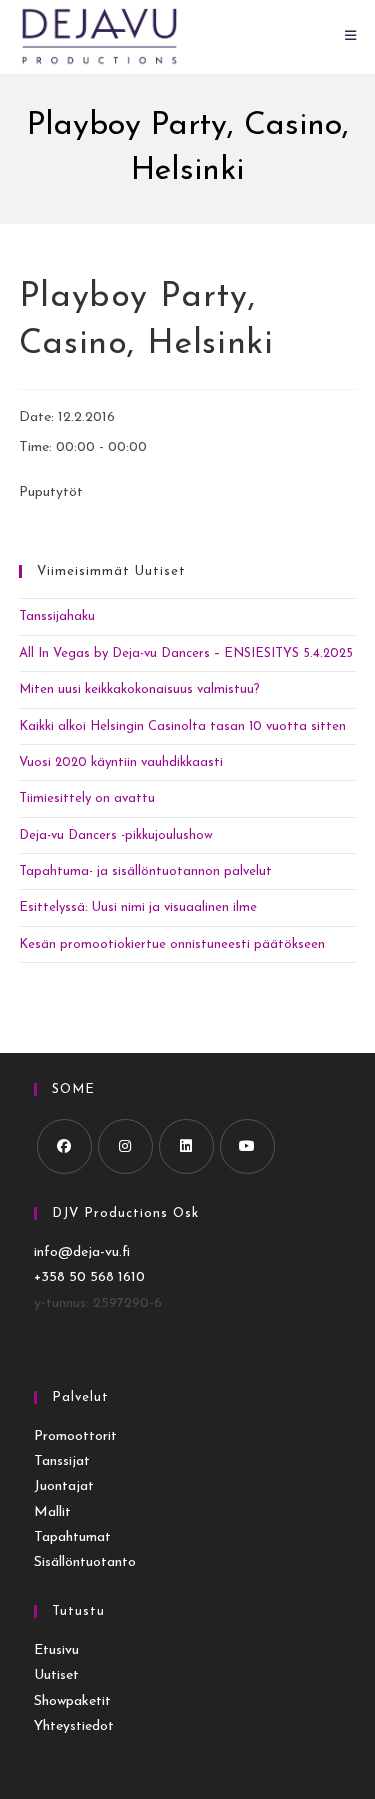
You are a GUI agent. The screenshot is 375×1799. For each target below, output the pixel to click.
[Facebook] (64, 1146)
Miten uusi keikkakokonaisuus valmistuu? (139, 689)
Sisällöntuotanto (85, 1562)
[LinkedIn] (186, 1146)
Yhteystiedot (74, 1726)
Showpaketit (72, 1701)
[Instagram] (125, 1146)
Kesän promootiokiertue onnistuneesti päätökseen (172, 944)
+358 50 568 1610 (89, 1277)
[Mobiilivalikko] (351, 36)
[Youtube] (247, 1146)
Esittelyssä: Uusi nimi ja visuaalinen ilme (138, 907)
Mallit (52, 1512)
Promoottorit (75, 1436)
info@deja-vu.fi (82, 1252)
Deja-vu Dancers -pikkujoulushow (116, 835)
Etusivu (56, 1650)
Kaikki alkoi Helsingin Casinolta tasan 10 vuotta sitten (182, 726)
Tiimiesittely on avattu (87, 798)
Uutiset (56, 1675)
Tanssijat (62, 1461)
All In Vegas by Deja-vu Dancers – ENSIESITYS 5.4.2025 (186, 653)
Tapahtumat (72, 1537)
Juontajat (64, 1486)
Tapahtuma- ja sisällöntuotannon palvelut (145, 871)
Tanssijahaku (57, 616)
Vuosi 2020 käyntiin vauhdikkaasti (121, 762)
